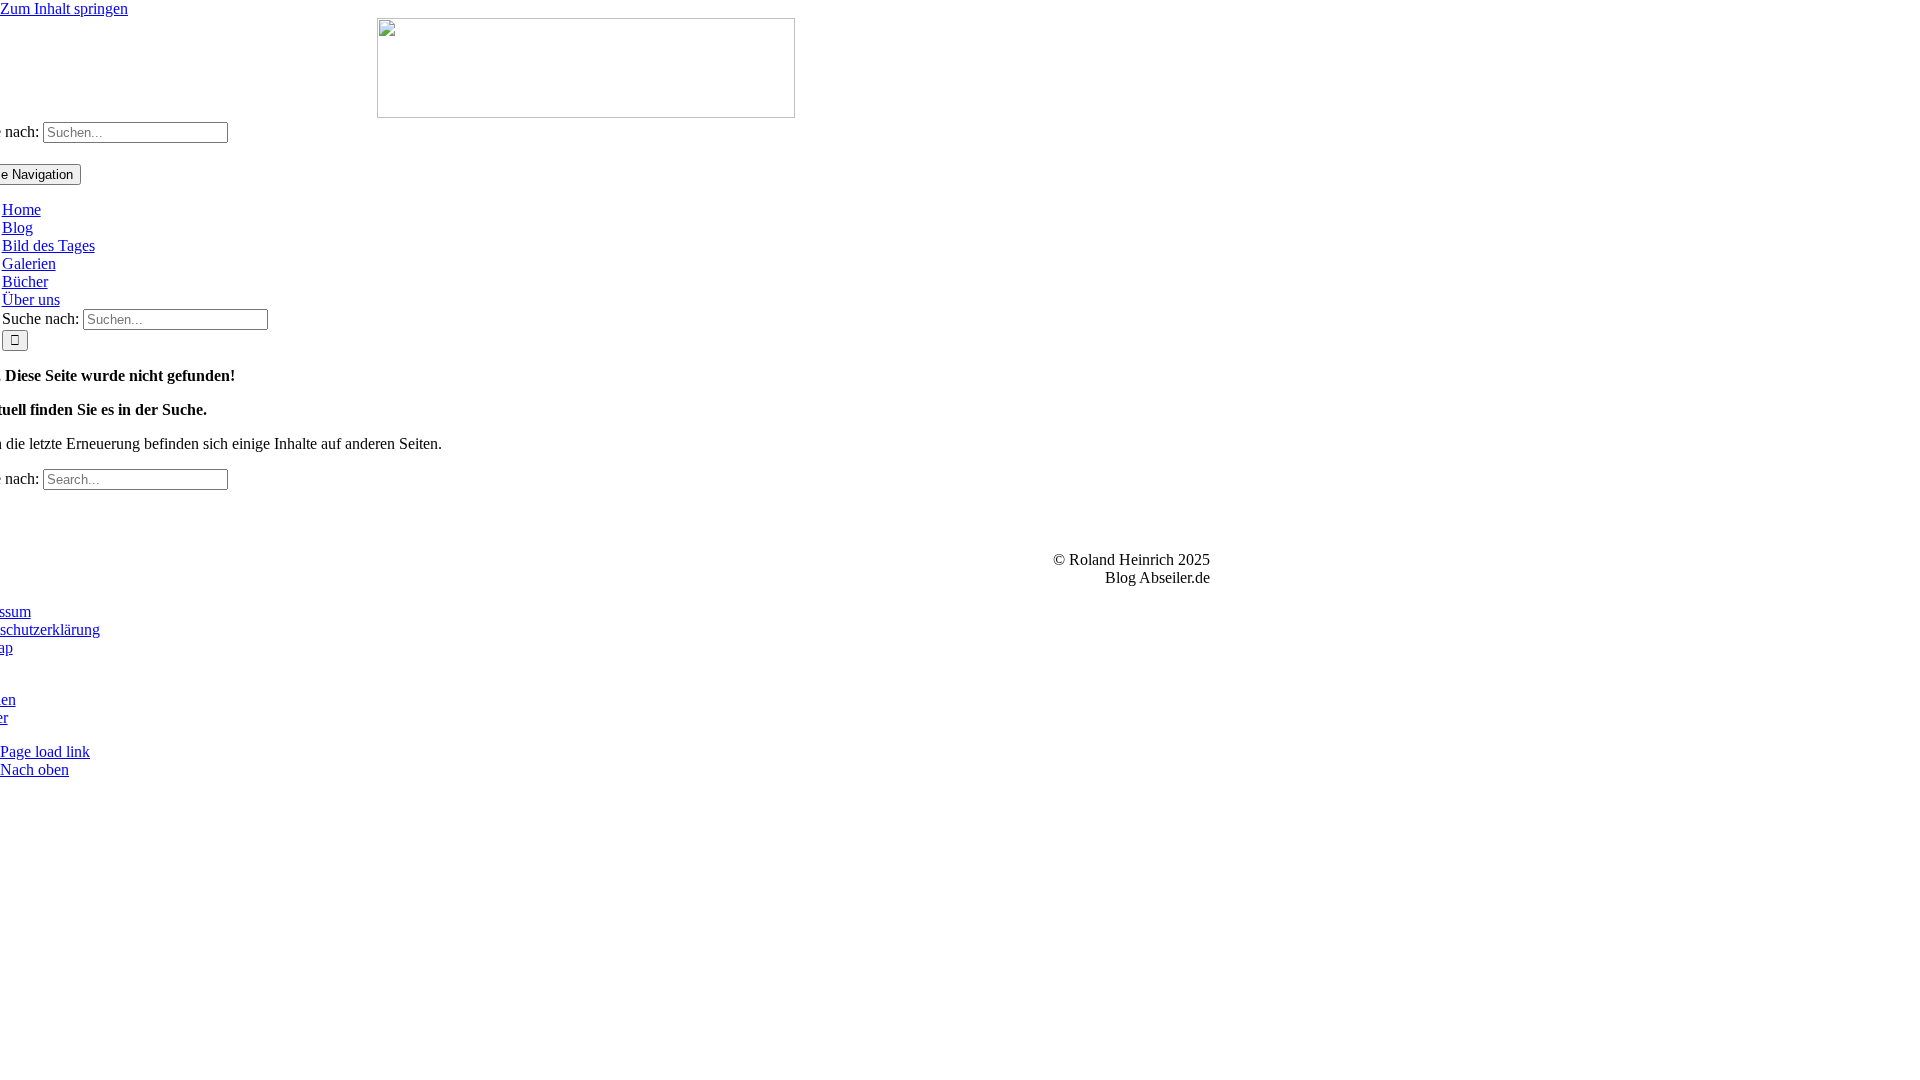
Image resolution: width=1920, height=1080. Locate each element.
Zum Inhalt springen (64, 8)
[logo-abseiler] (586, 112)
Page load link (45, 751)
